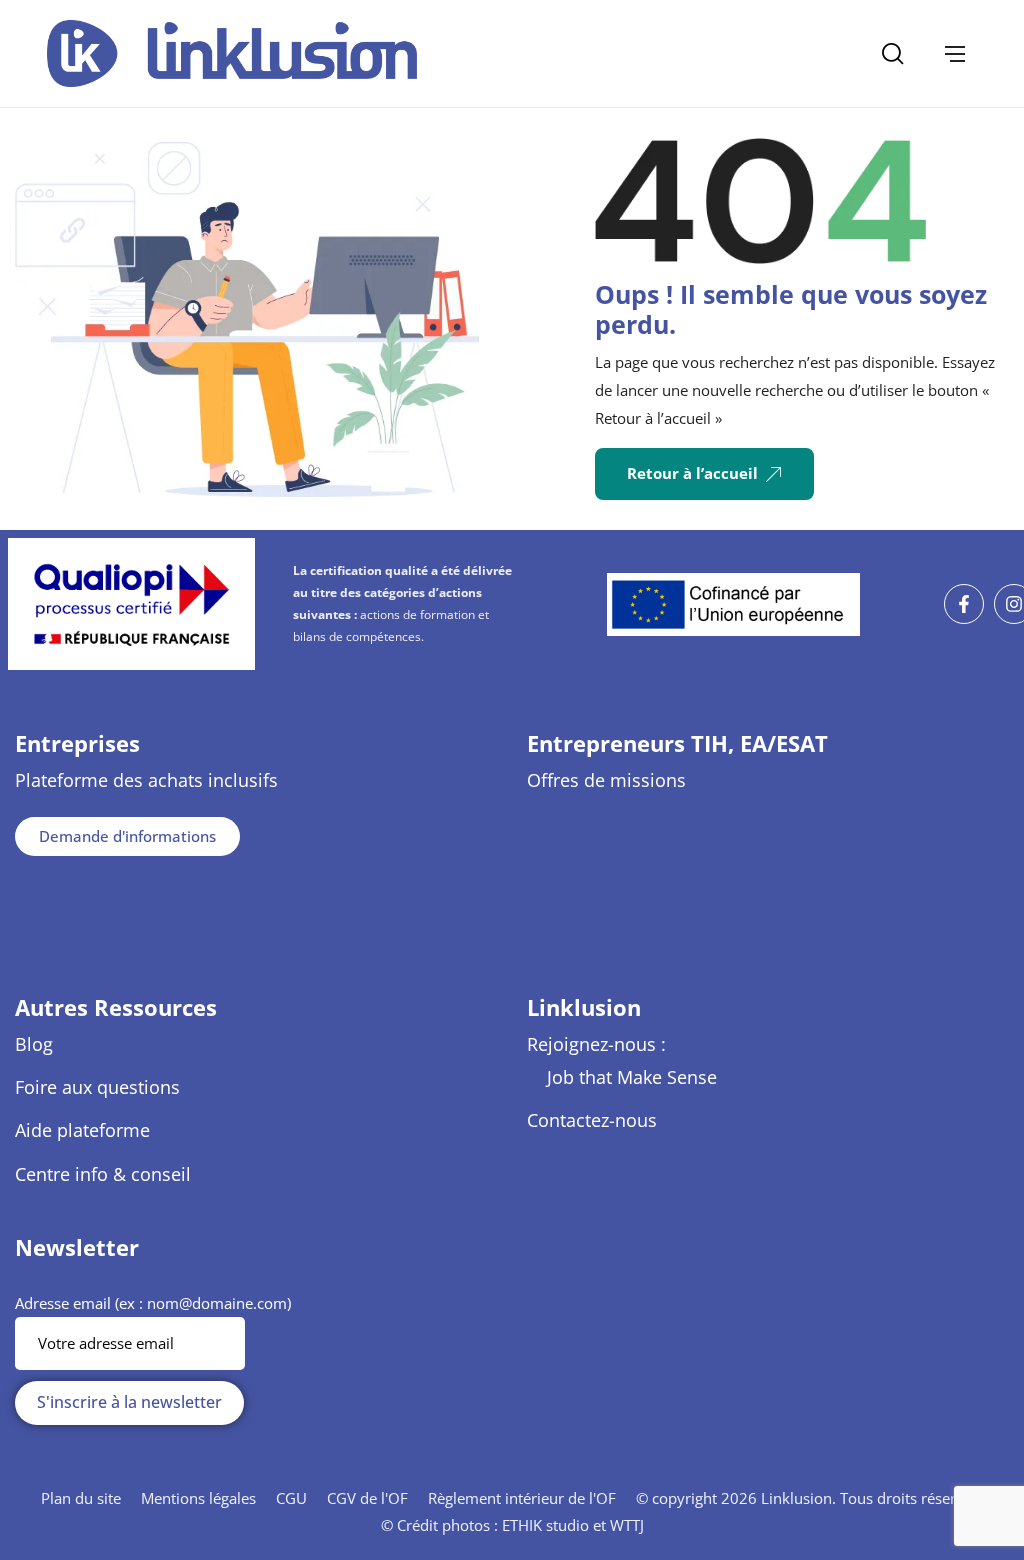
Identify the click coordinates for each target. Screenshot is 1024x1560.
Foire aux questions (97, 1087)
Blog (34, 1044)
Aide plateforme (82, 1130)
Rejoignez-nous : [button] (596, 1044)
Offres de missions (606, 780)
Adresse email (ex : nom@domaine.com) (153, 1303)
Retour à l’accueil (692, 473)
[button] (955, 54)
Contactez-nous (592, 1120)
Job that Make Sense (632, 1077)
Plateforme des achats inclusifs (146, 780)
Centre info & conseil (103, 1174)
